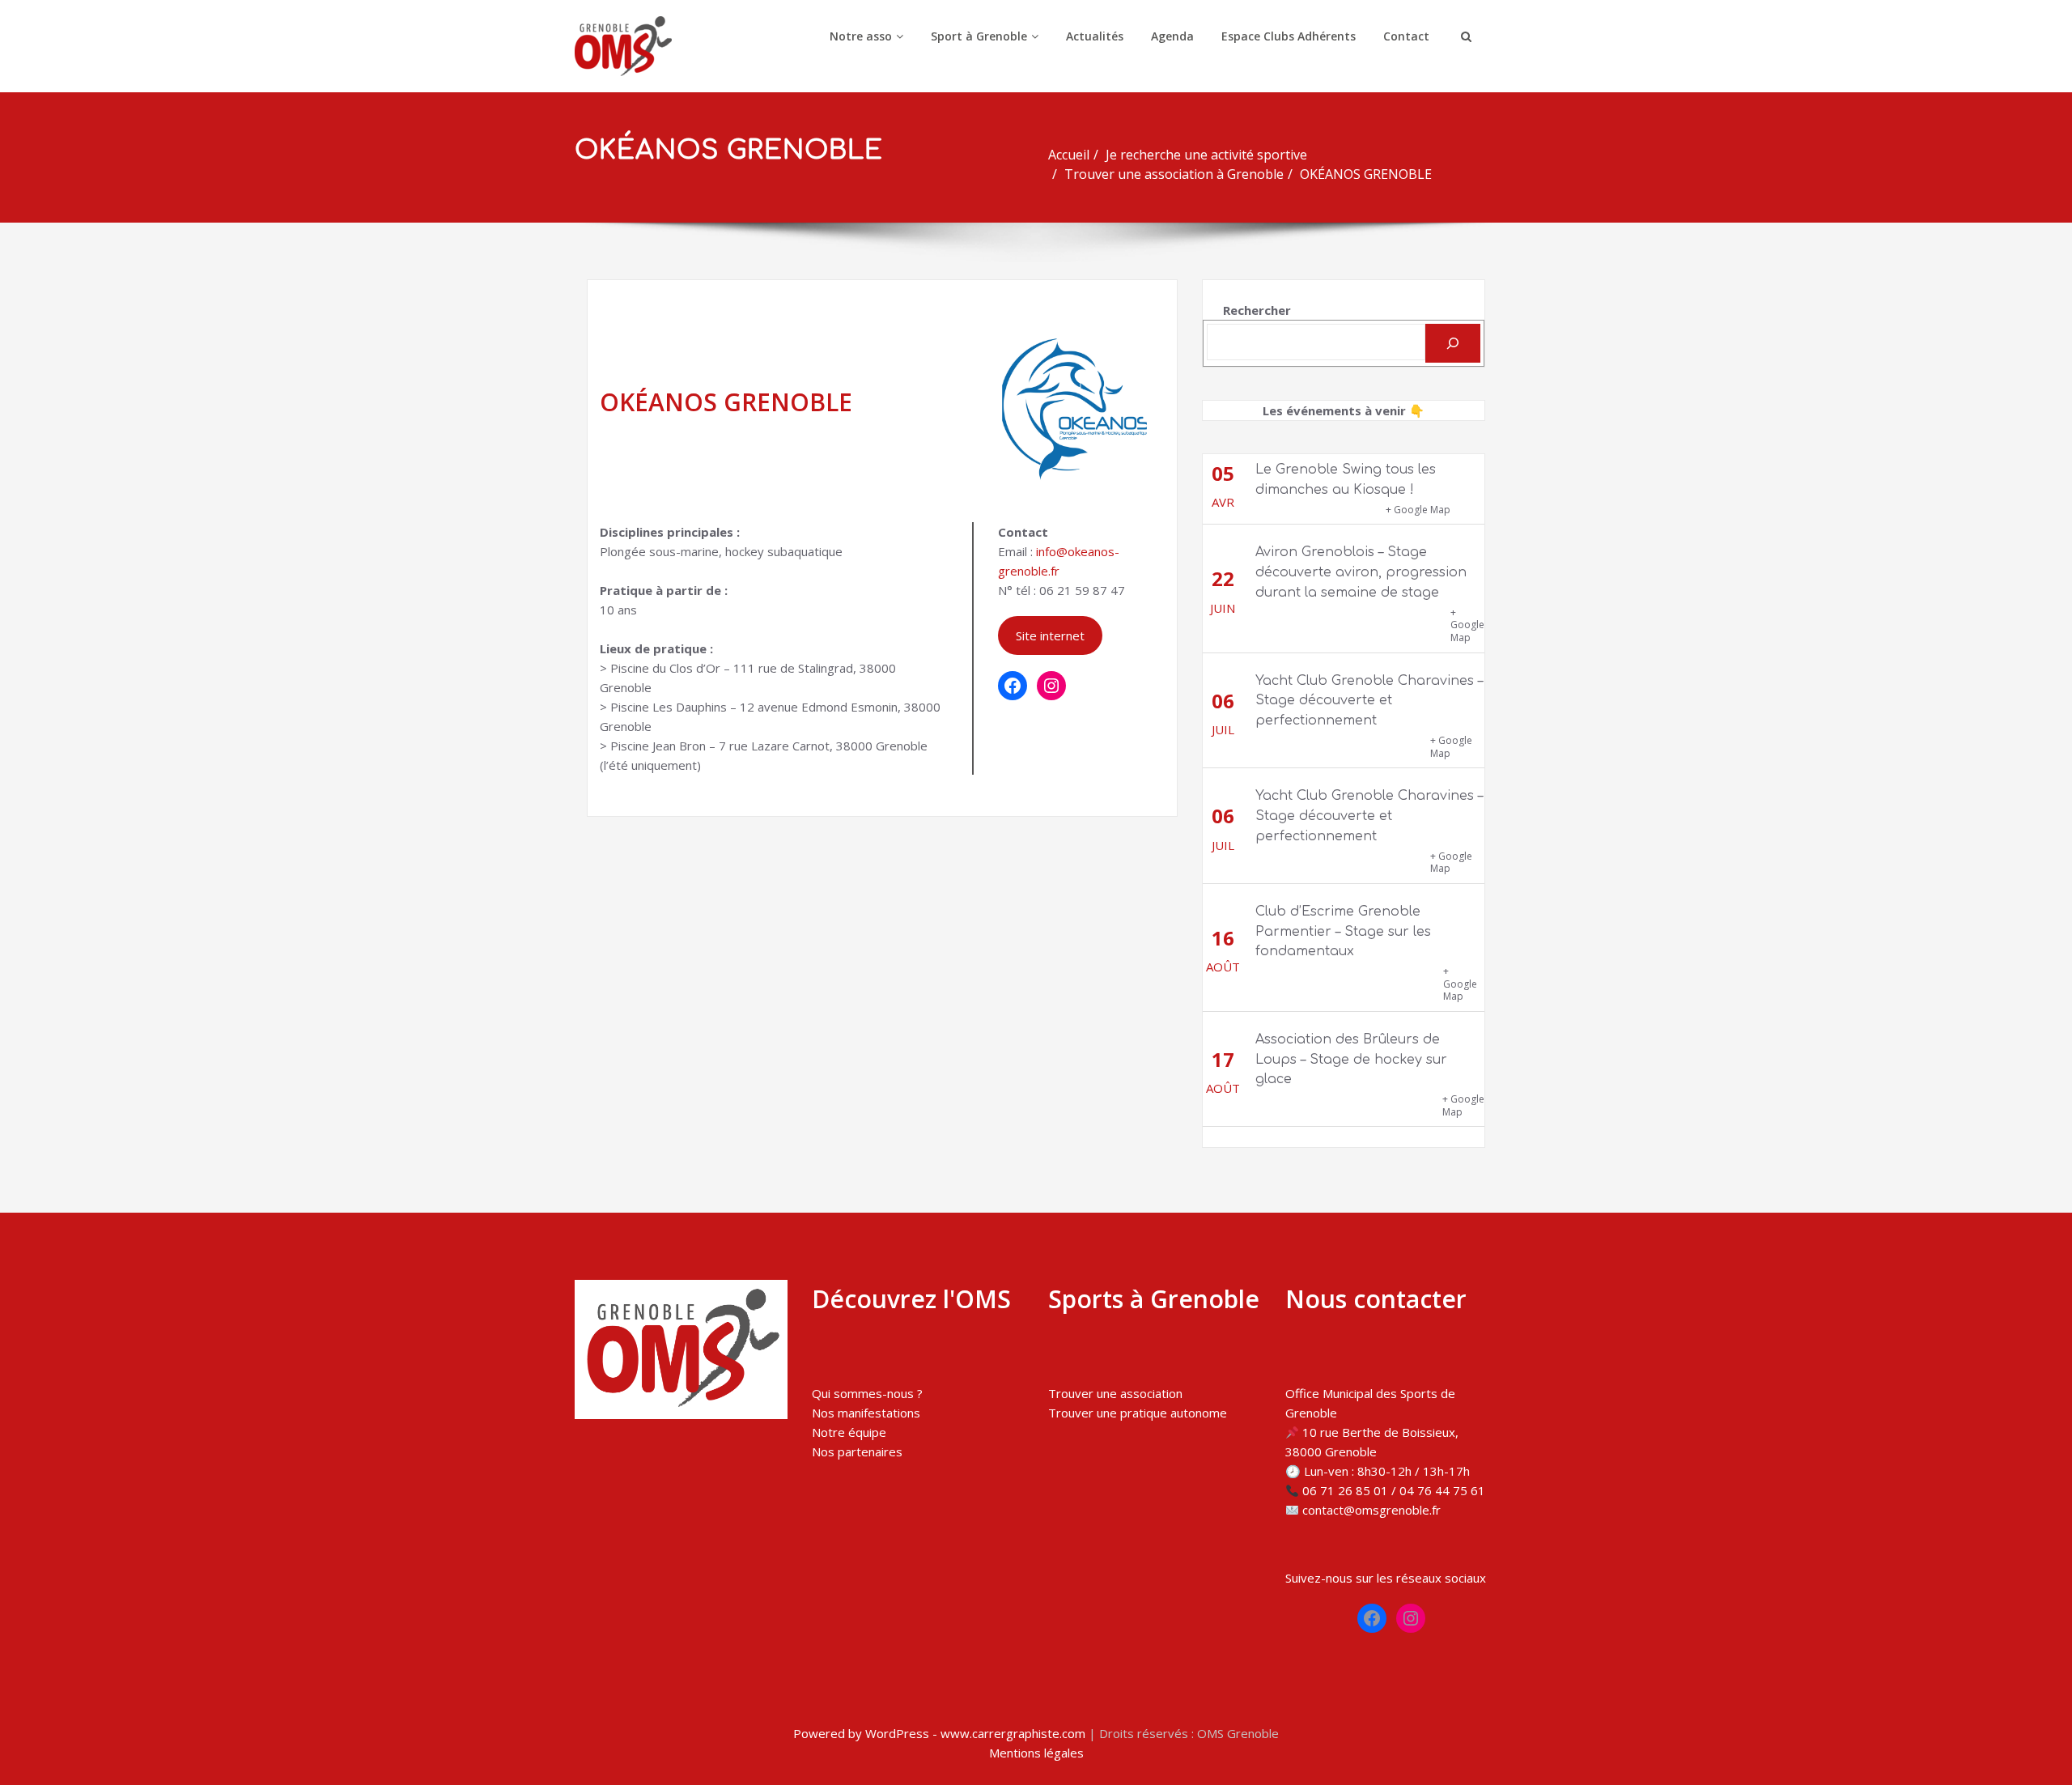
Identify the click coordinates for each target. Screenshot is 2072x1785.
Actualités (1095, 36)
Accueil (1069, 155)
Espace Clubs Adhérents (1289, 36)
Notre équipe (849, 1432)
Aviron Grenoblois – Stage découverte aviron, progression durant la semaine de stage (1361, 572)
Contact (1406, 36)
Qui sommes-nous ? (867, 1393)
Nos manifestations (866, 1413)
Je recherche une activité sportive (1206, 155)
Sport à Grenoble (979, 36)
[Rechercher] (1453, 343)
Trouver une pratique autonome (1138, 1413)
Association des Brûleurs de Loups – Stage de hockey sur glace (1351, 1060)
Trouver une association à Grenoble (1174, 174)
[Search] (1464, 36)
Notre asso (861, 36)
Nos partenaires (857, 1451)
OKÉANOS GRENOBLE (1366, 174)
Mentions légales (1036, 1753)
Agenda (1172, 36)
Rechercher (1257, 310)
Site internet (1050, 635)
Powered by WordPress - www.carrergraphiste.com (939, 1733)
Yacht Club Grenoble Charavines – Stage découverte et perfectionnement (1369, 701)
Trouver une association (1115, 1393)
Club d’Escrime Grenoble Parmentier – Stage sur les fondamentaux (1343, 932)
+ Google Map (1418, 510)
